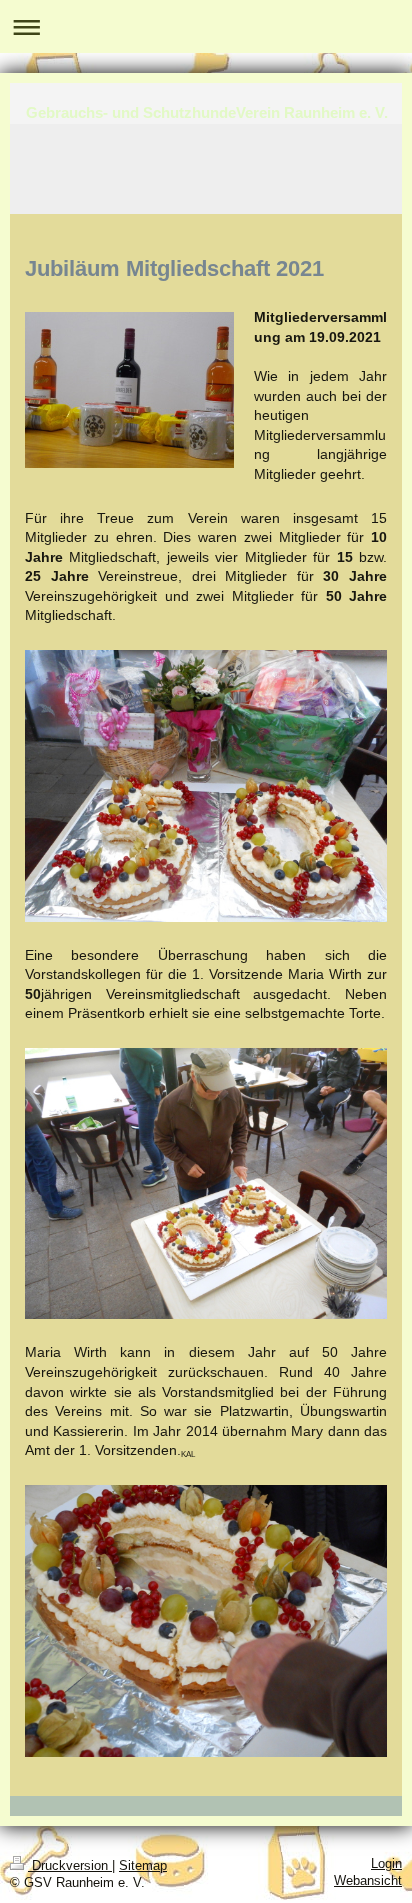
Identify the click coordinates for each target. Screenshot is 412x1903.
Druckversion (70, 1866)
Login (386, 1864)
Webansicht (368, 1881)
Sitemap (143, 1866)
